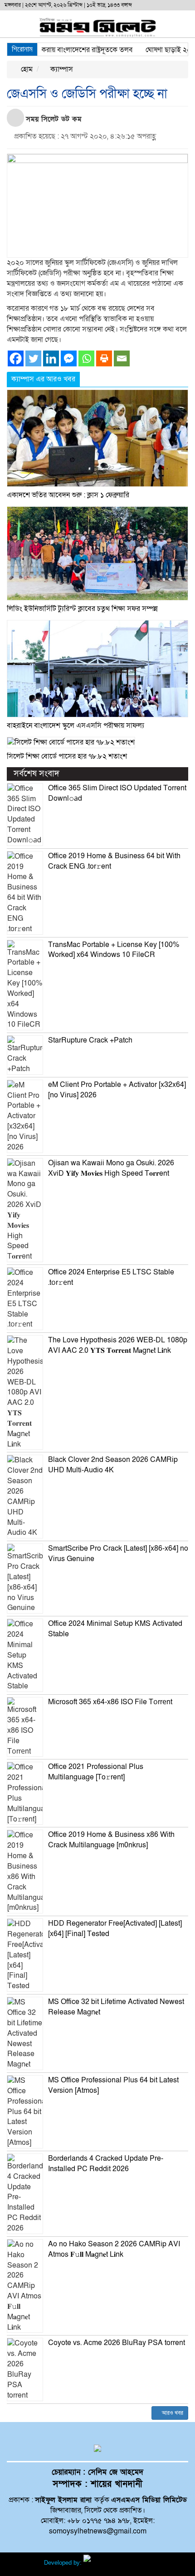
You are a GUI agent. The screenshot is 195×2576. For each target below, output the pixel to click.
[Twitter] (33, 358)
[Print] (104, 358)
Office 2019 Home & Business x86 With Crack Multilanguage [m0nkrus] (111, 1840)
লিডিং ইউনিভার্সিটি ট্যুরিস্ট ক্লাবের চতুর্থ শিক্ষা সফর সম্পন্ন (82, 609)
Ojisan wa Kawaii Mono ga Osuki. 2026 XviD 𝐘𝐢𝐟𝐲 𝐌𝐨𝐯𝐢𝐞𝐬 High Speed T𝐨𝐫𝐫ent (111, 1168)
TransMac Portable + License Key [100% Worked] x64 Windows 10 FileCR (114, 950)
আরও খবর (172, 2413)
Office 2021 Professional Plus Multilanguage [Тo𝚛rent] (96, 1772)
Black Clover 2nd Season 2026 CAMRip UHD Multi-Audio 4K (113, 1465)
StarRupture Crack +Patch (90, 1040)
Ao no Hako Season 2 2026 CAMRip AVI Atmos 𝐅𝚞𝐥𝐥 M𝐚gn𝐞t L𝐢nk (114, 2249)
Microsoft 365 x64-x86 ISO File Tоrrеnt (110, 1702)
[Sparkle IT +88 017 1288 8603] (117, 2563)
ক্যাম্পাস (61, 69)
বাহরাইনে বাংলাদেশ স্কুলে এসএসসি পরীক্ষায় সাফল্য (76, 726)
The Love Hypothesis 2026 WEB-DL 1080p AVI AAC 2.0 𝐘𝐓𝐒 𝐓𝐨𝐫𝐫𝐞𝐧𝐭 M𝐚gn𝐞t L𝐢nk (118, 1345)
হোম (26, 69)
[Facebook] (16, 358)
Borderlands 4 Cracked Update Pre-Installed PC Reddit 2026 (106, 2164)
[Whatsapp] (86, 358)
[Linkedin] (51, 358)
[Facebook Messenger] (69, 358)
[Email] (122, 358)
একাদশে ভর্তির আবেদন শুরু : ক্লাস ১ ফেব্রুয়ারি (68, 495)
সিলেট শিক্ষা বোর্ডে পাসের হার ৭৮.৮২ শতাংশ (67, 756)
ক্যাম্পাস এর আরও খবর (43, 379)
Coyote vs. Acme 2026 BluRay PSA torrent (117, 2343)
